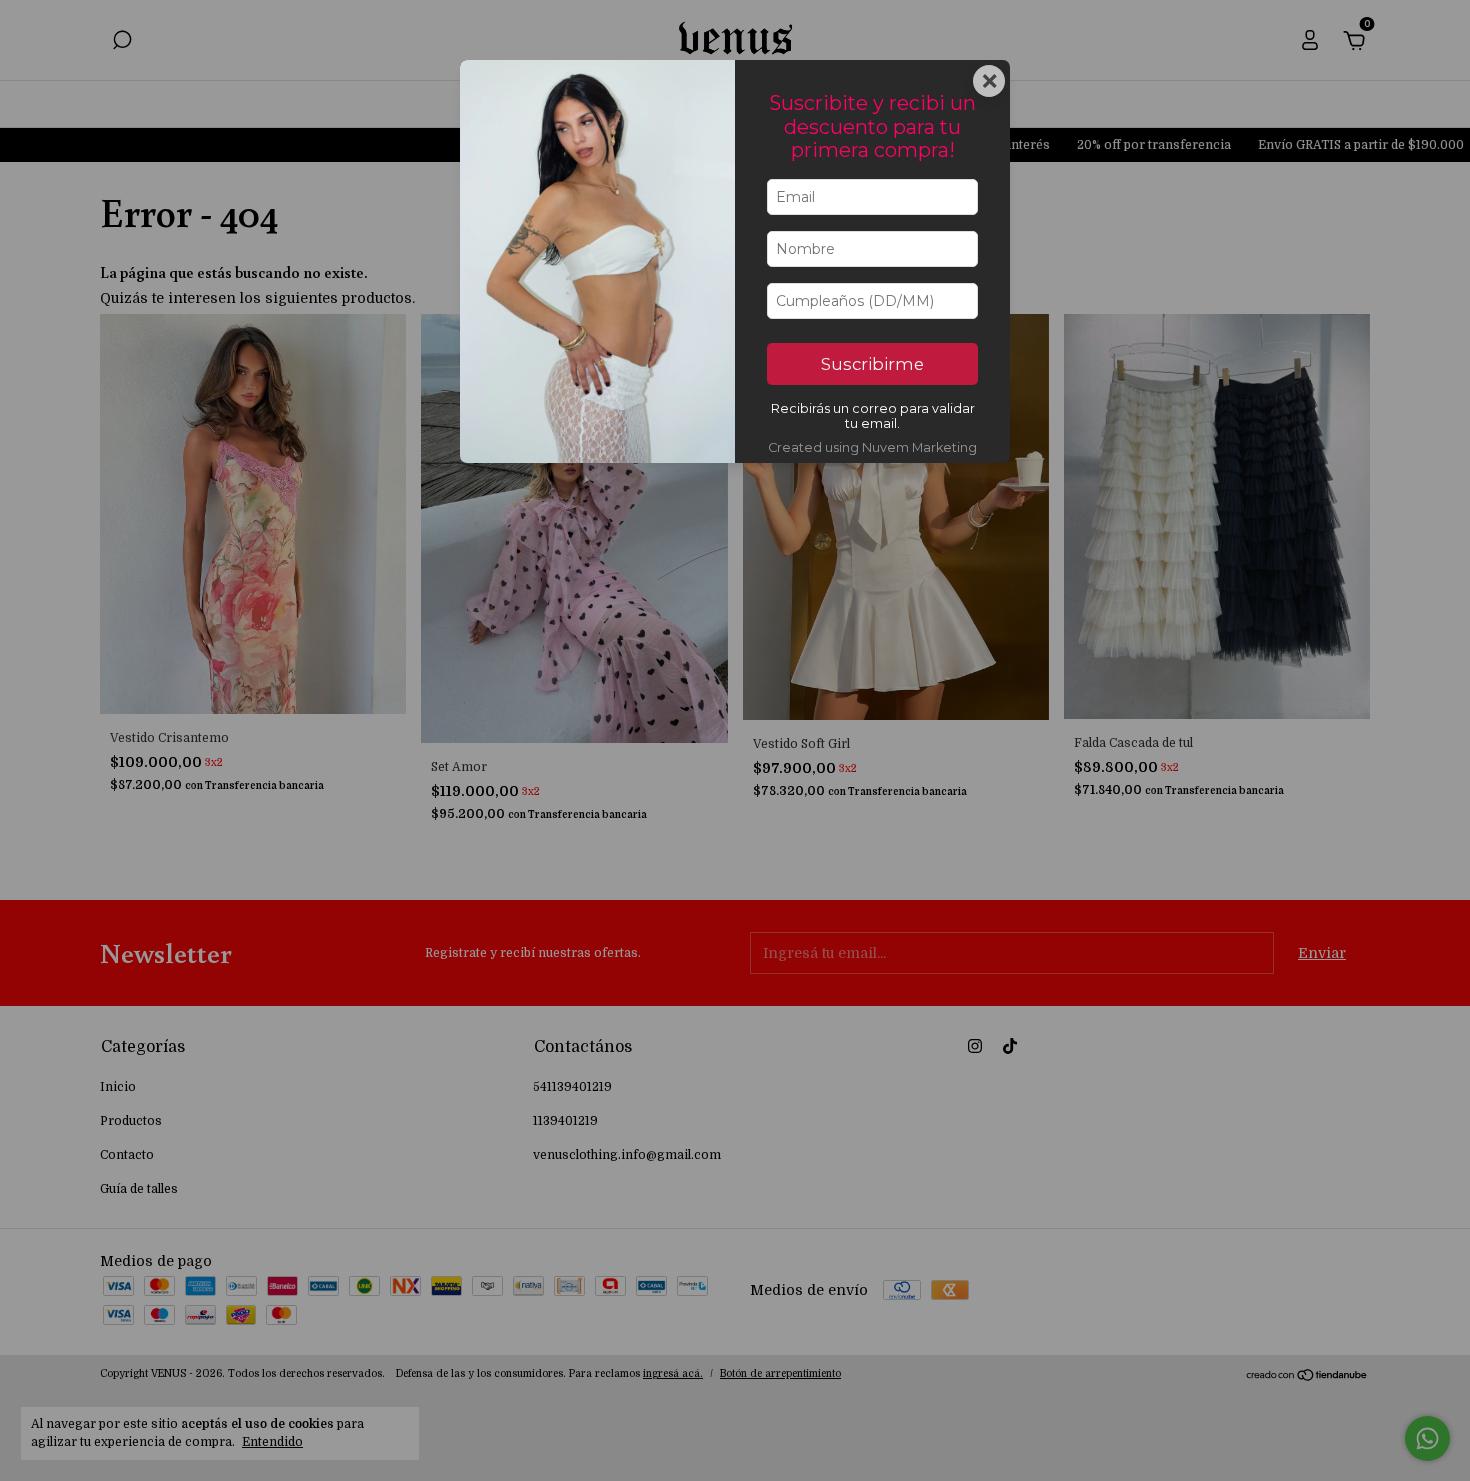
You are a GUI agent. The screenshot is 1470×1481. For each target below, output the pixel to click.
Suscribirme (872, 364)
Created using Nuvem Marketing (872, 447)
